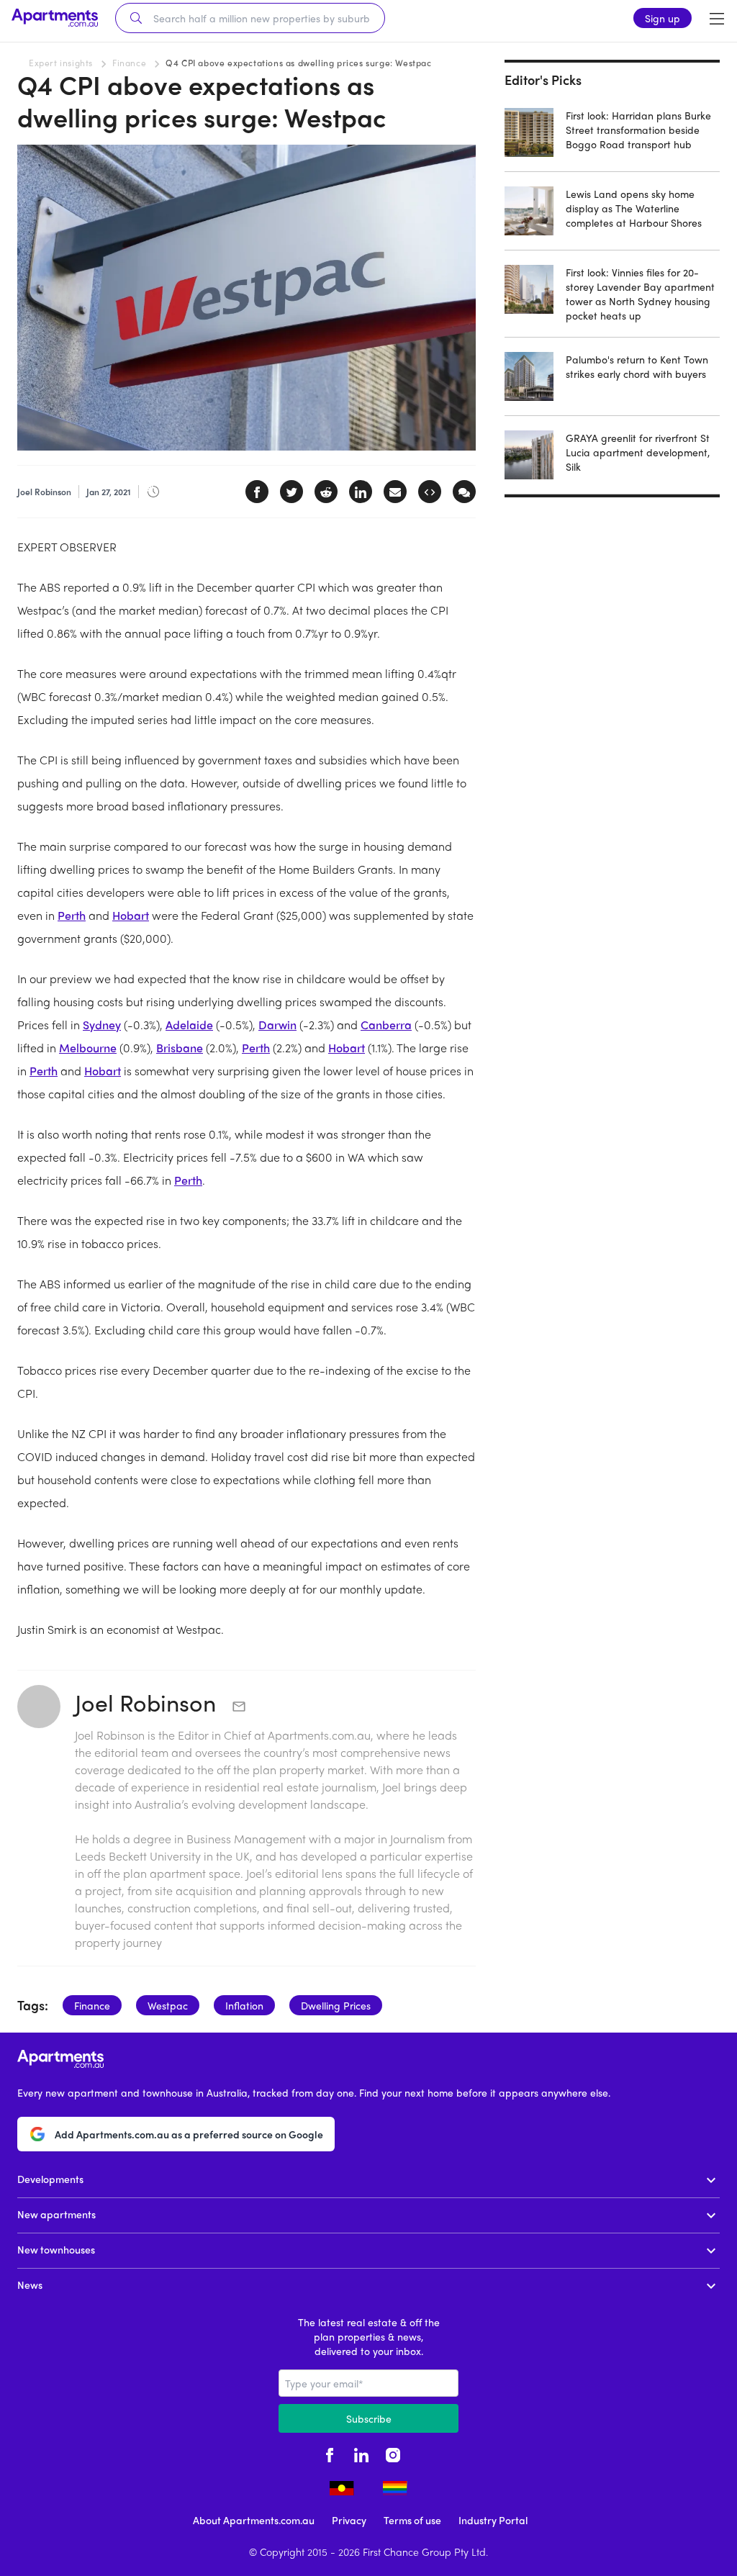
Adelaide (189, 1025)
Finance (129, 63)
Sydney (102, 1025)
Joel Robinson (148, 1702)
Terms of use (412, 2520)
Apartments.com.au (319, 1735)
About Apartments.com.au (254, 2520)
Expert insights (61, 63)
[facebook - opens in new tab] (330, 2453)
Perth (72, 915)
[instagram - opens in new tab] (393, 2453)
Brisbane (180, 1048)
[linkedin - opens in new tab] (361, 2453)
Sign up (663, 18)
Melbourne (88, 1048)
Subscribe (369, 2418)
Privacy (349, 2520)
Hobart (131, 915)
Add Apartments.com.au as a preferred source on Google (189, 2134)
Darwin (277, 1025)
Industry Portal (493, 2520)
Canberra (386, 1025)
